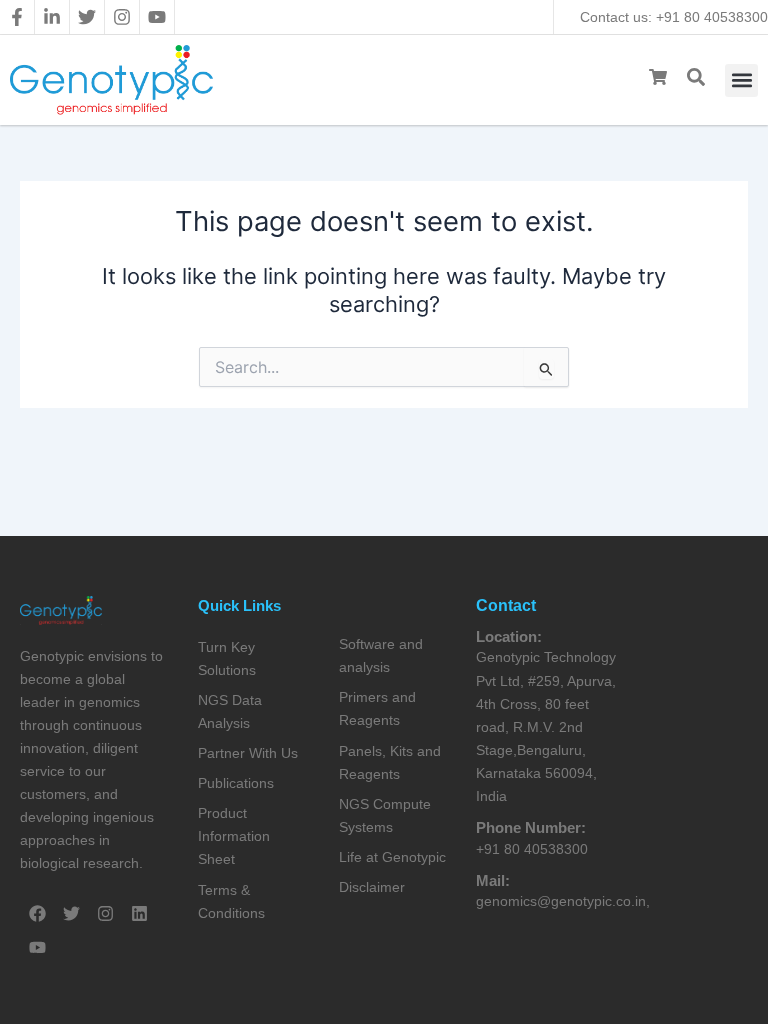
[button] (741, 80)
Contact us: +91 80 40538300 (674, 17)
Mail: (493, 880)
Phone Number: (531, 827)
